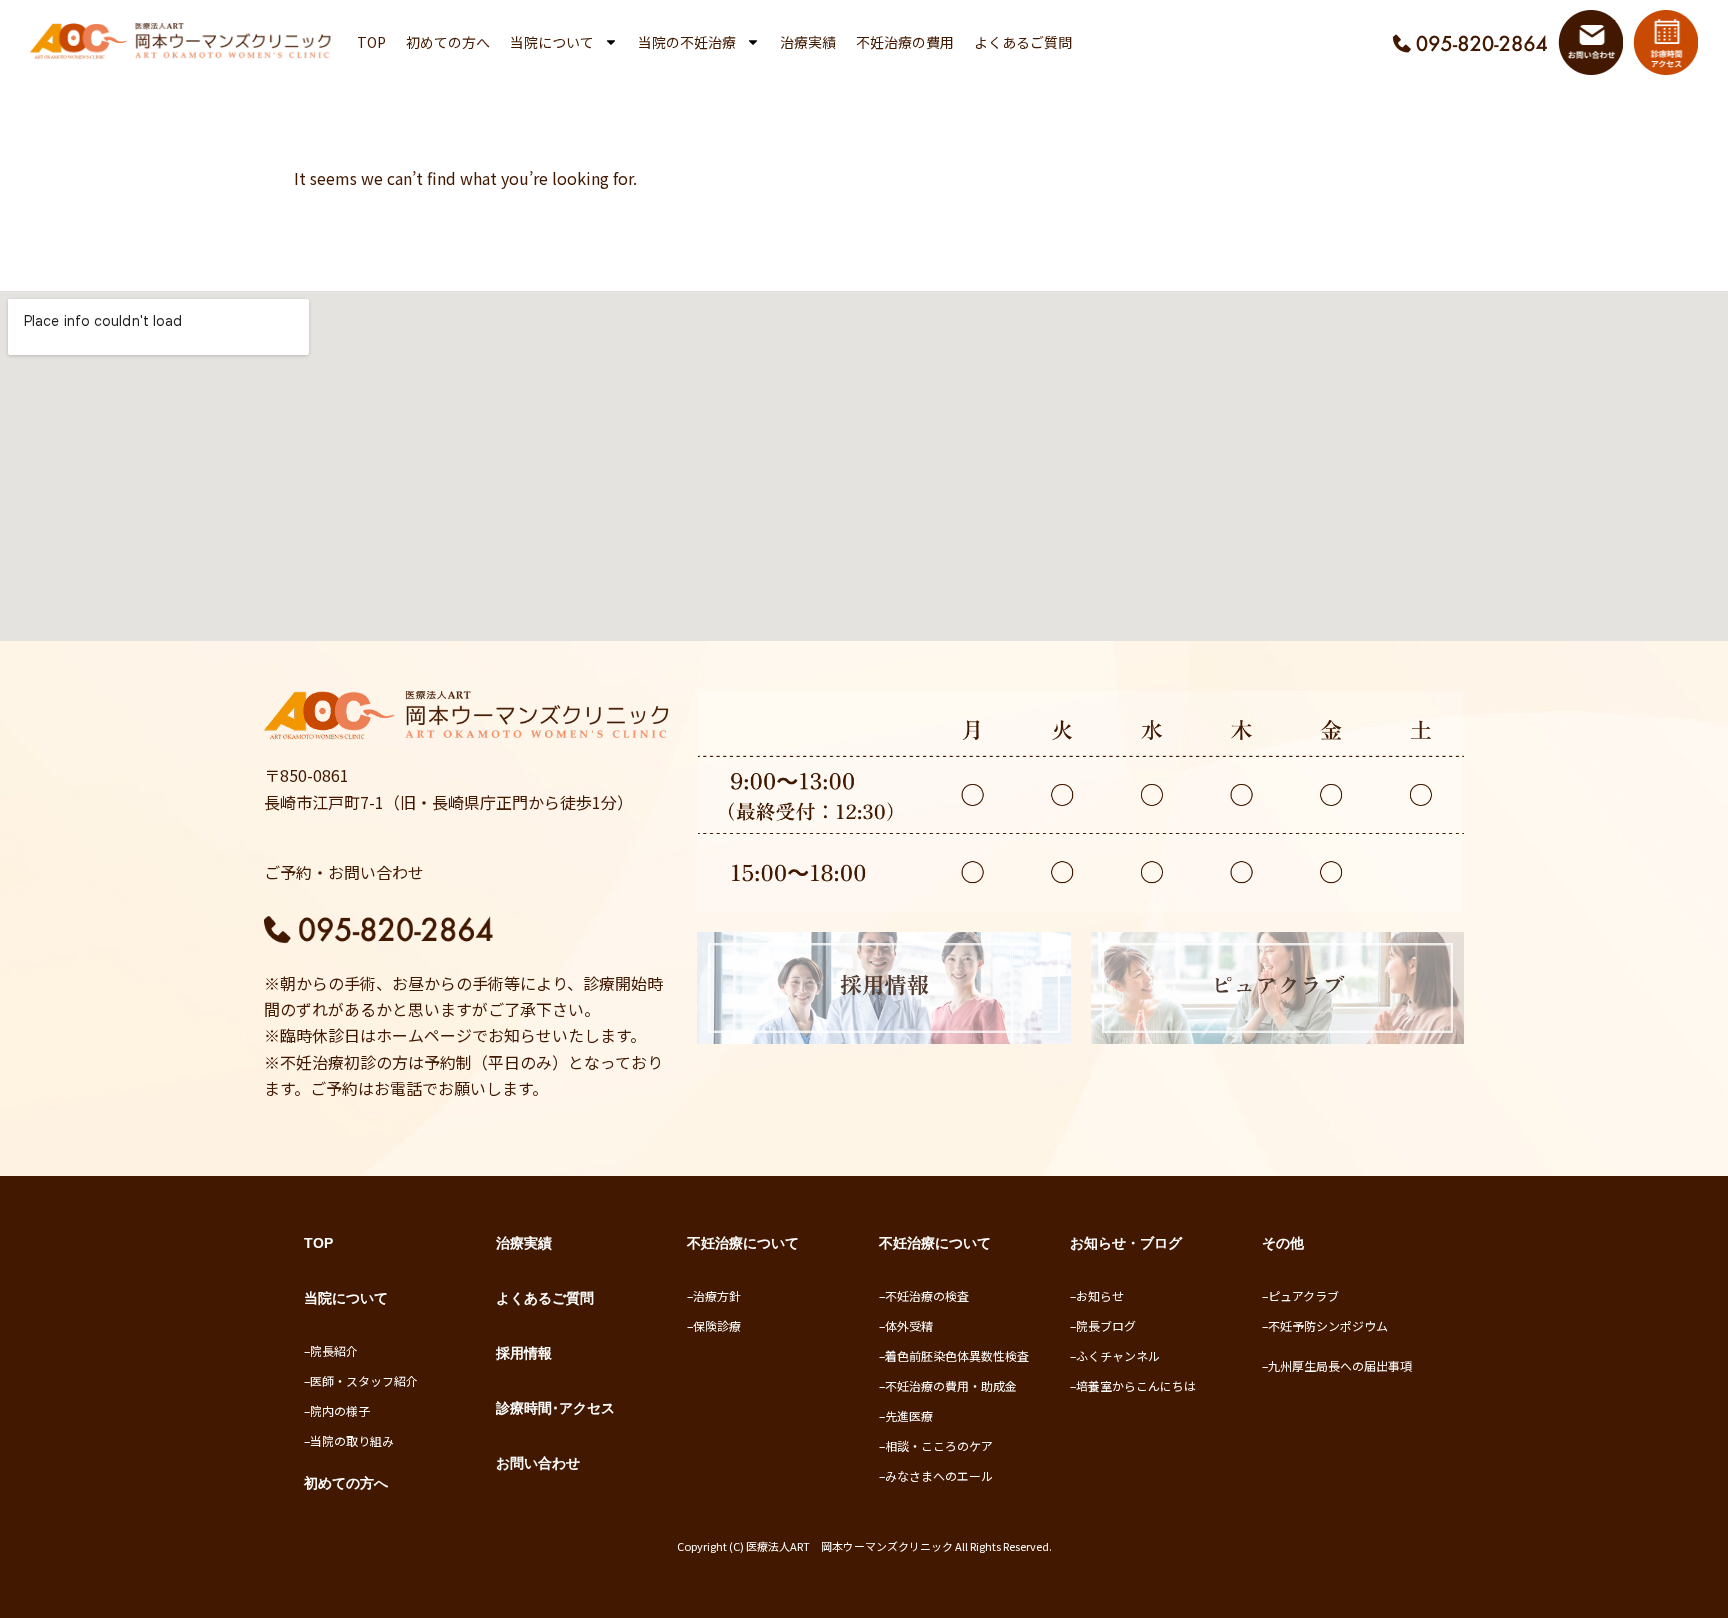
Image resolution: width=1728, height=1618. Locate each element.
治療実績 (808, 42)
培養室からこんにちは (1136, 1385)
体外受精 (909, 1325)
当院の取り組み (352, 1440)
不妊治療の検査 (927, 1295)
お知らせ (1100, 1295)
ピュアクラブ (1303, 1295)
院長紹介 (334, 1350)
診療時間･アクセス (555, 1408)
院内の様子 (340, 1410)
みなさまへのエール (939, 1475)
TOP (371, 42)
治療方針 (717, 1295)
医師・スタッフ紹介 (364, 1380)
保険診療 (717, 1325)
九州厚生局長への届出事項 (1340, 1365)
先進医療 (909, 1415)
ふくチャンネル (1118, 1355)
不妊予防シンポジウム (1328, 1325)
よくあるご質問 (1023, 42)
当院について (552, 42)
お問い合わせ (538, 1463)
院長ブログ (1106, 1325)
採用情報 (524, 1353)
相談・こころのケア (939, 1445)
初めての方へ (448, 42)
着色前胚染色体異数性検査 (957, 1355)
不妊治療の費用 (905, 42)
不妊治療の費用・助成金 (951, 1385)
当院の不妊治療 (687, 42)
